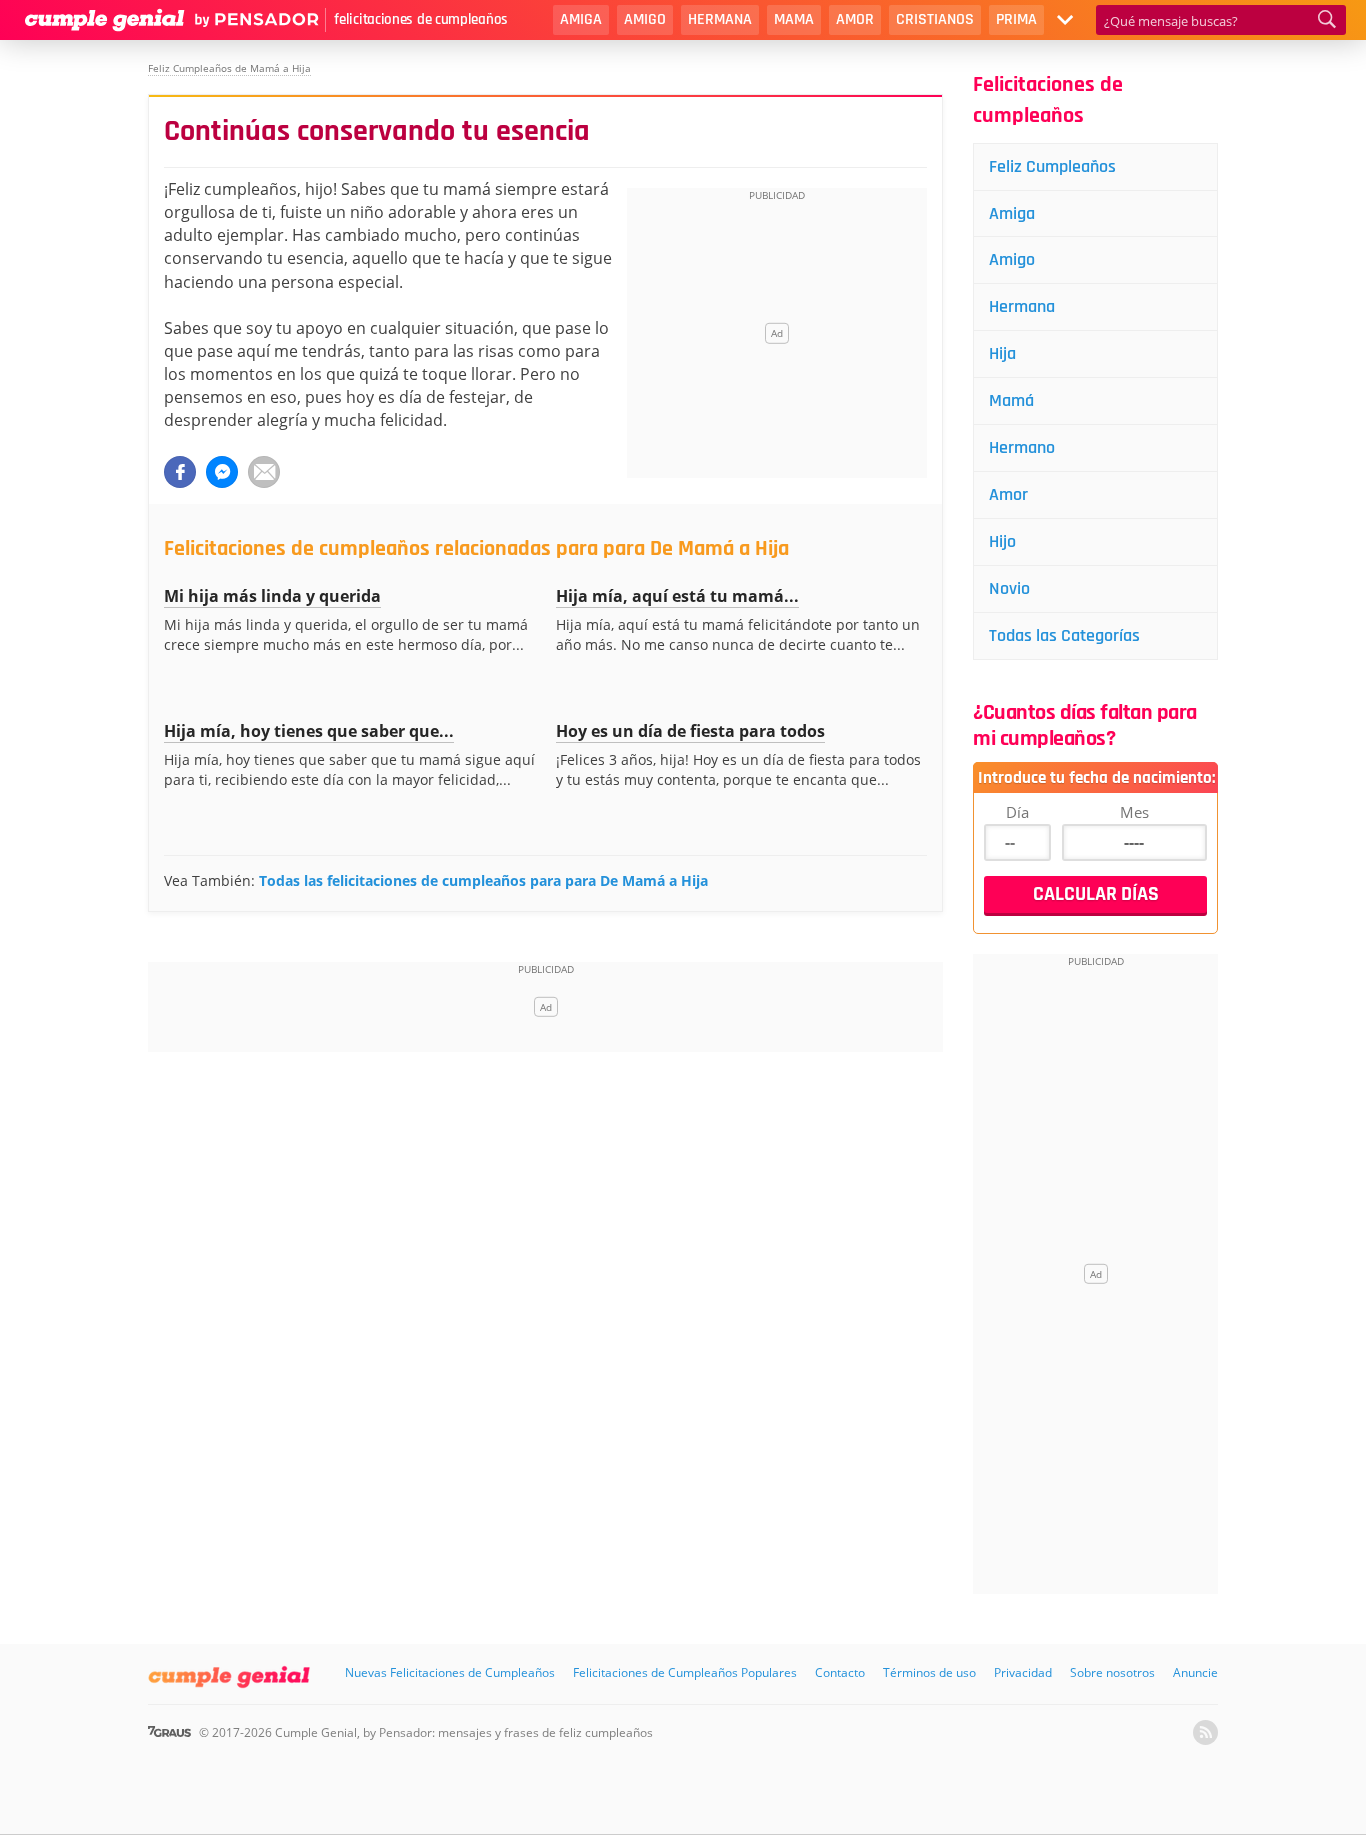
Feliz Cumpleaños (1052, 166)
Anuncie (1195, 1672)
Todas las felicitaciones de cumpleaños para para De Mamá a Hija (483, 880)
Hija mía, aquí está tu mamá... (677, 596)
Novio (1009, 588)
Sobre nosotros (1112, 1672)
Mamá (1011, 400)
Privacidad (1023, 1672)
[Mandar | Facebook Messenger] (222, 472)
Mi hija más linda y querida (272, 596)
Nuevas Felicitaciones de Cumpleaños (450, 1672)
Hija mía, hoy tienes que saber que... (309, 731)
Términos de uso (929, 1672)
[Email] (264, 472)
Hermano (1022, 447)
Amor (855, 19)
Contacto (840, 1672)
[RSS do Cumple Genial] (1205, 1732)
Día (1017, 812)
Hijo (1002, 541)
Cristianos (935, 19)
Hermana (720, 19)
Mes (1134, 812)
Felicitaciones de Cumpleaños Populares (685, 1672)
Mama (794, 19)
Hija (1002, 353)
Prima (1016, 19)
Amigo (645, 19)
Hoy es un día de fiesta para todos (690, 731)
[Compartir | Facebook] (180, 472)
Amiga (581, 19)
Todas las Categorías (1064, 635)
